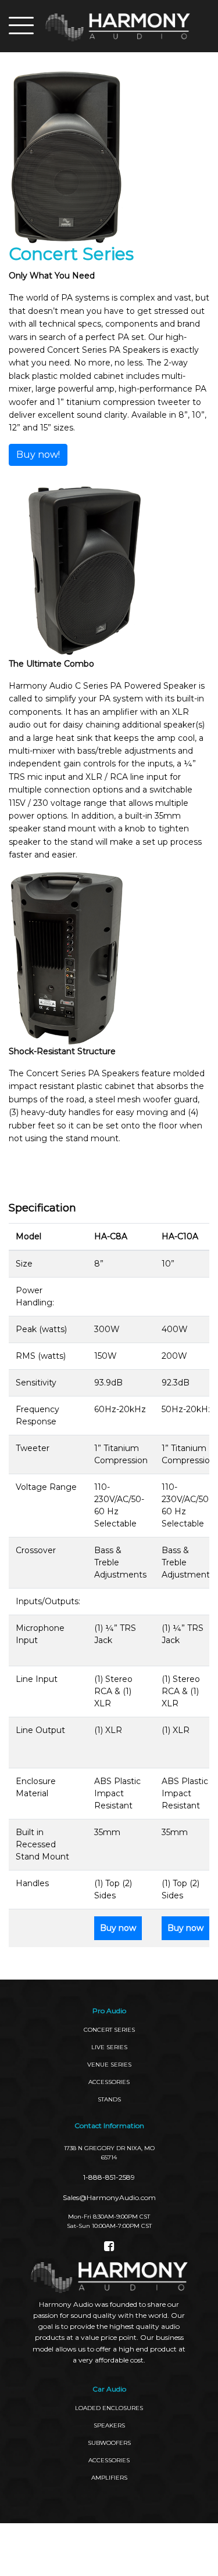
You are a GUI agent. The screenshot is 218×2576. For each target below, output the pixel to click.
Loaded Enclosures (109, 2408)
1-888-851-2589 (109, 2177)
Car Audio (109, 2389)
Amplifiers (109, 2478)
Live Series (109, 2047)
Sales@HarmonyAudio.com (109, 2197)
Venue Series (109, 2065)
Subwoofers (109, 2443)
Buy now (118, 1928)
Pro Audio (109, 2011)
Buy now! (38, 455)
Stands (109, 2099)
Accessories (109, 2460)
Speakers (109, 2425)
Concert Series (109, 2030)
